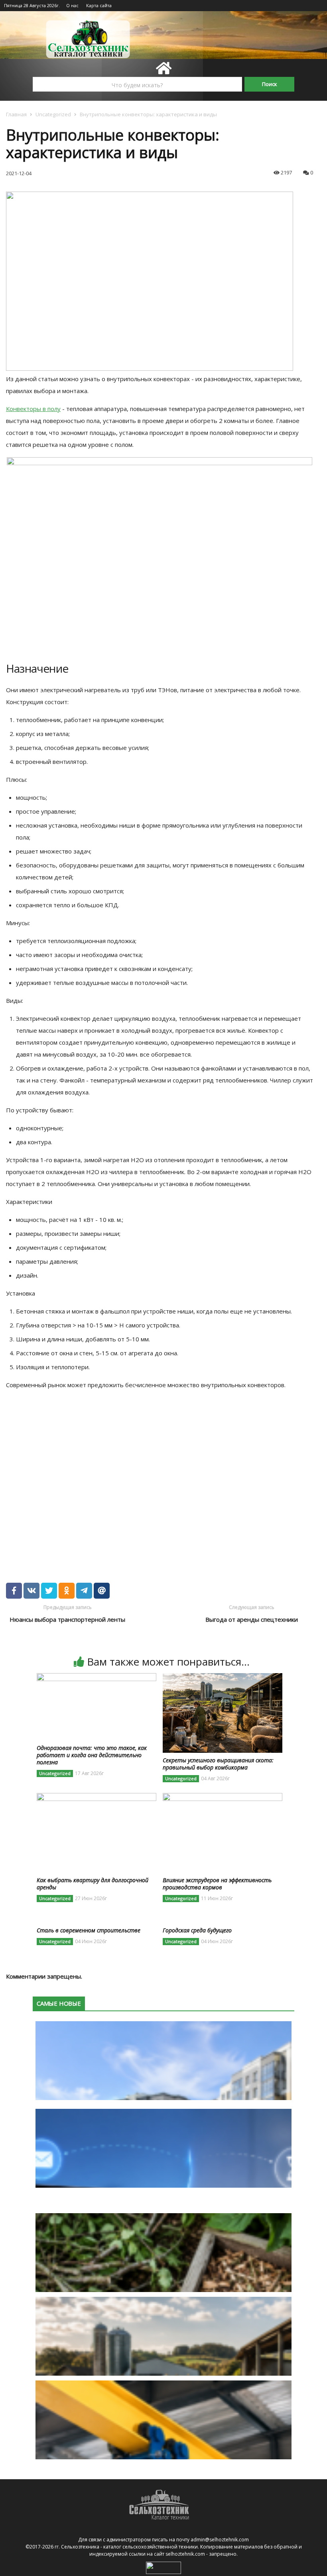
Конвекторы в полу (33, 409)
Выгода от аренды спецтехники (252, 1619)
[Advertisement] (122, 1476)
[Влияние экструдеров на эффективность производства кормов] (223, 1798)
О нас (72, 5)
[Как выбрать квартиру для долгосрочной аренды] (97, 1798)
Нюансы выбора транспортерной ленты (67, 1619)
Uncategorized (53, 114)
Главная (16, 114)
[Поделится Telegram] (84, 1591)
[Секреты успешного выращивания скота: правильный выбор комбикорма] (223, 1678)
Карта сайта (99, 5)
